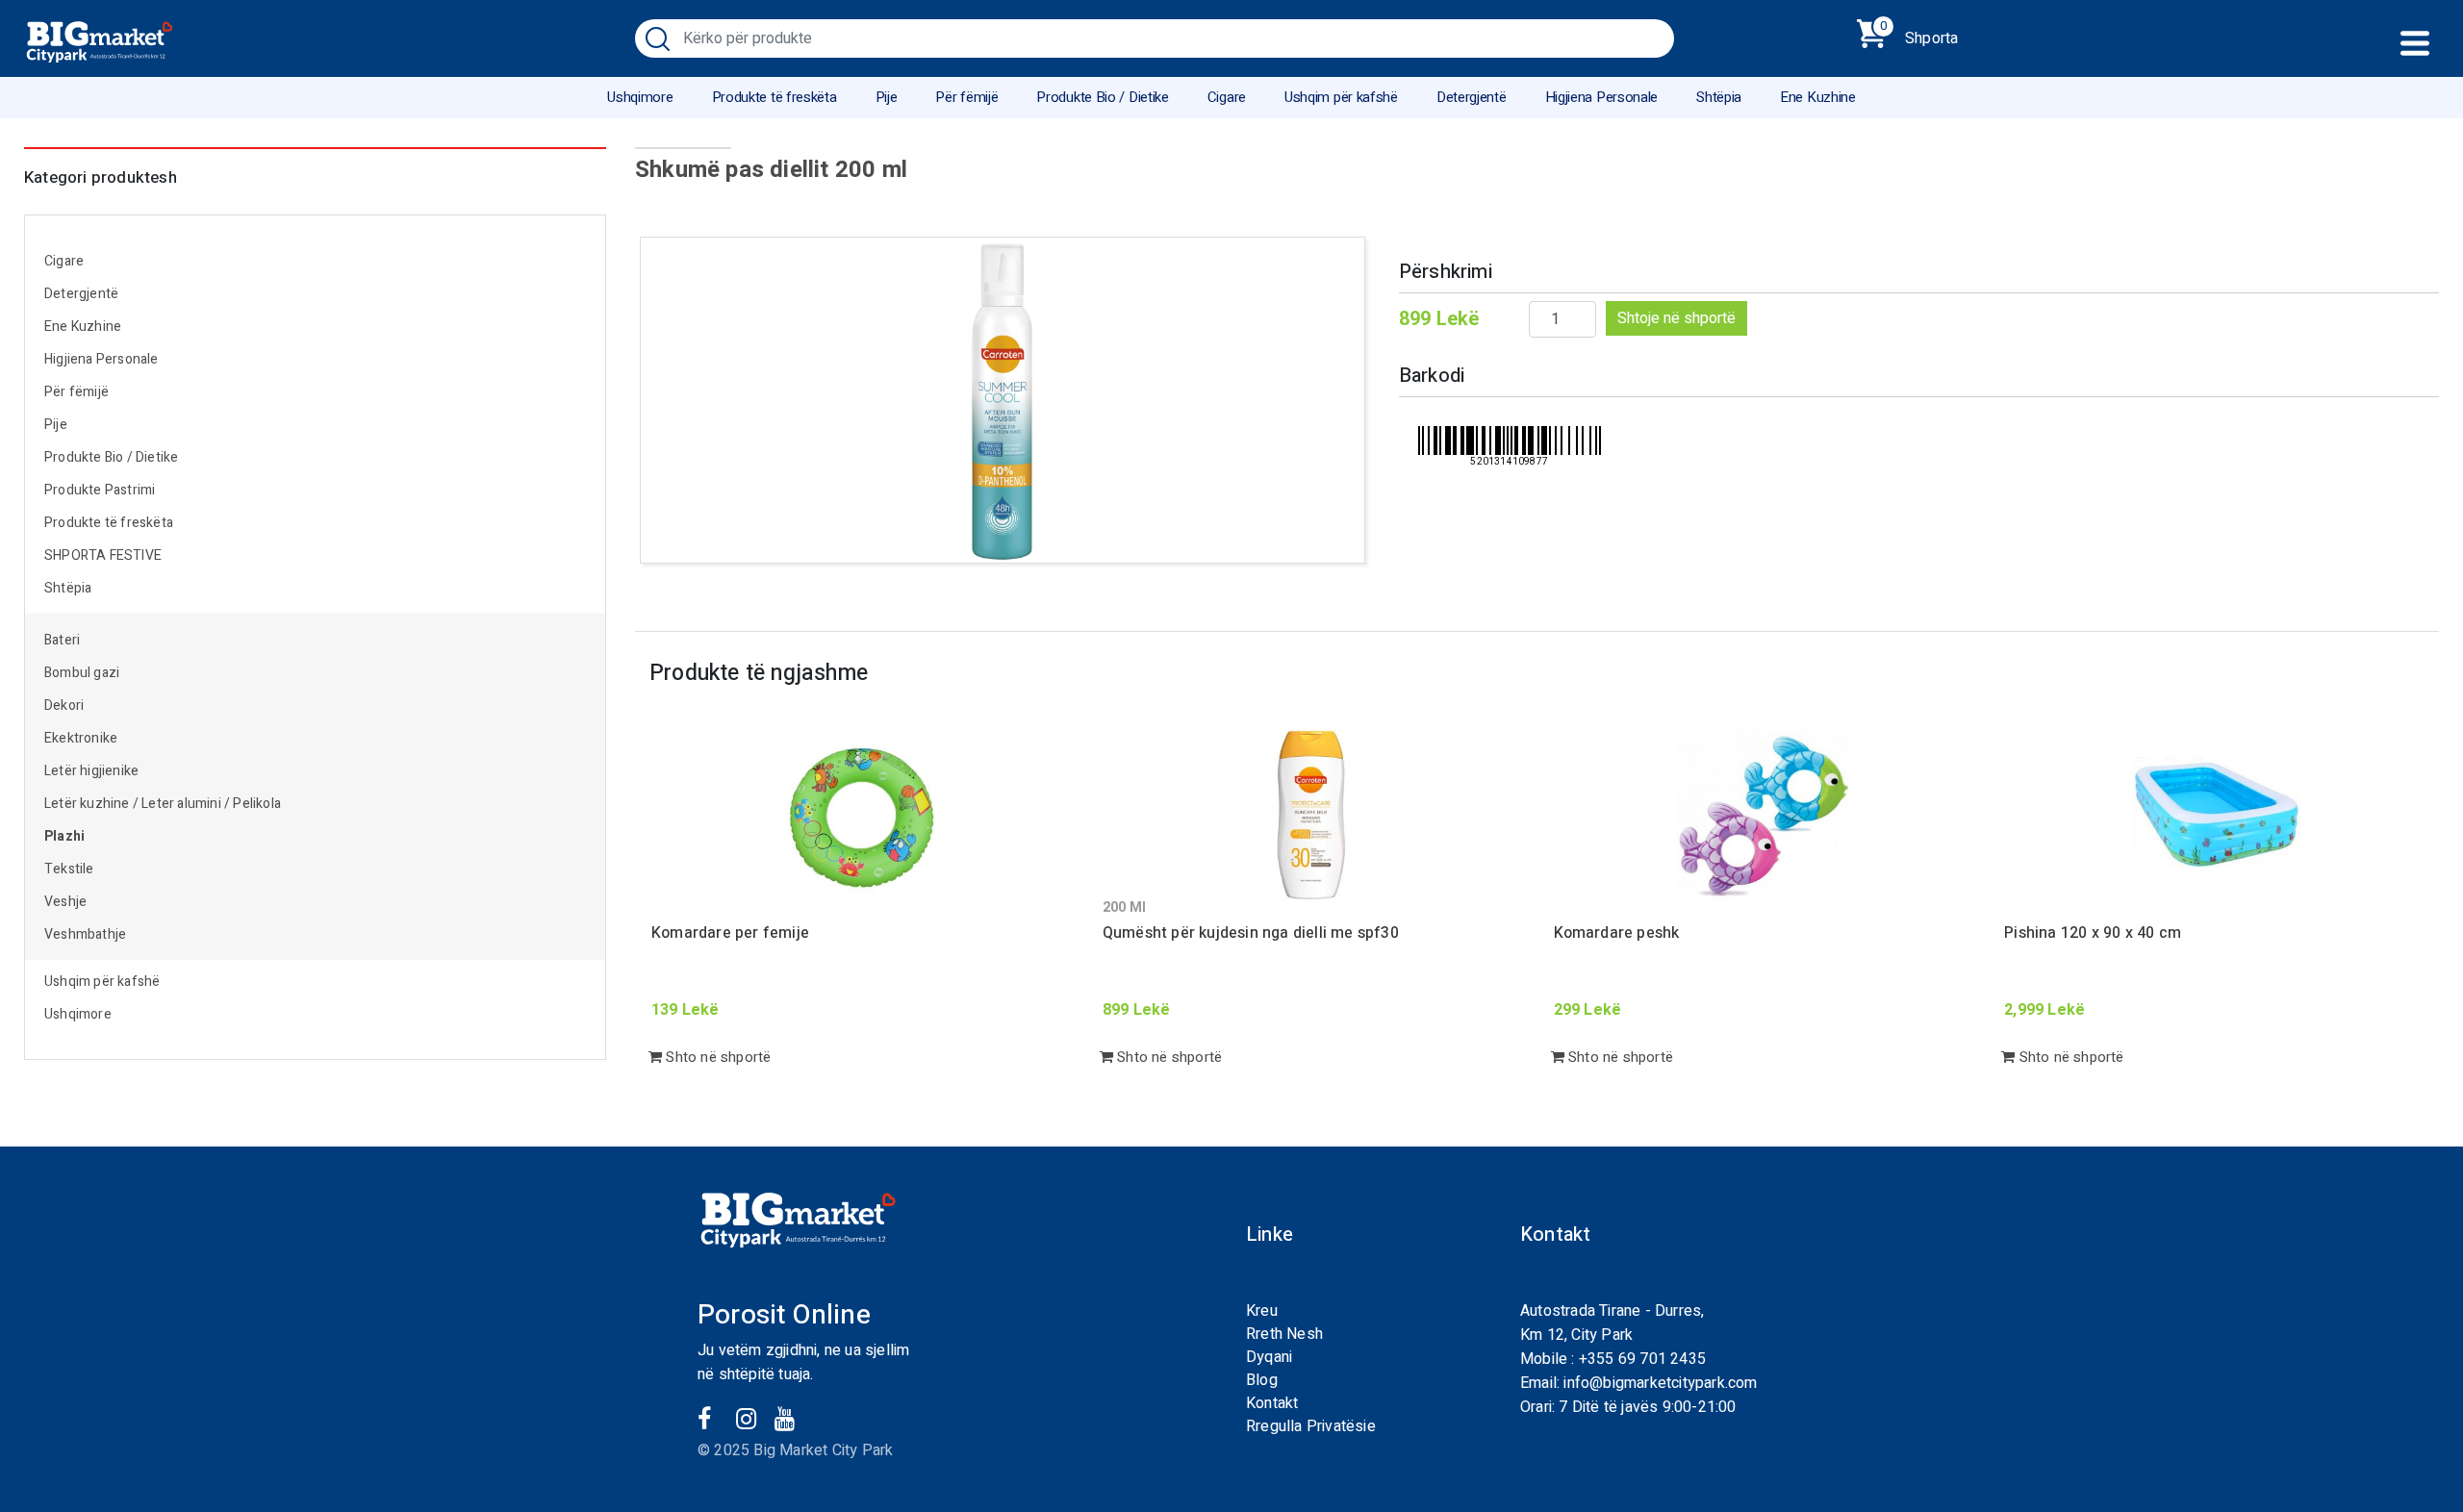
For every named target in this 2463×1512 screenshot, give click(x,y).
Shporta (1919, 35)
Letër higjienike (91, 771)
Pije (887, 97)
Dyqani (1269, 1357)
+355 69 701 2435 (1642, 1359)
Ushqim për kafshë (1341, 97)
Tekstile (69, 869)
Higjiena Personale (1602, 97)
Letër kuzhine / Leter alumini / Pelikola (163, 804)
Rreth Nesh (1284, 1334)
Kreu (1262, 1311)
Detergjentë (1472, 97)
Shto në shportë (716, 1057)
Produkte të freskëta (774, 97)
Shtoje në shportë (1676, 318)
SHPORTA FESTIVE (103, 555)
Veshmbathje (85, 934)
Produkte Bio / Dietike (1102, 97)
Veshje (65, 902)
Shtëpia (1719, 97)
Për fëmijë (966, 97)
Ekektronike (81, 738)
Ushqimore (640, 97)
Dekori (64, 706)
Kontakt (1272, 1403)
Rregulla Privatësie (1311, 1426)
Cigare (1227, 97)
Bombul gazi (82, 673)
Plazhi (64, 836)
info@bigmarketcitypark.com (1660, 1383)
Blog (1262, 1380)
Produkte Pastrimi (100, 490)
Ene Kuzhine (1818, 97)
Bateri (62, 640)
